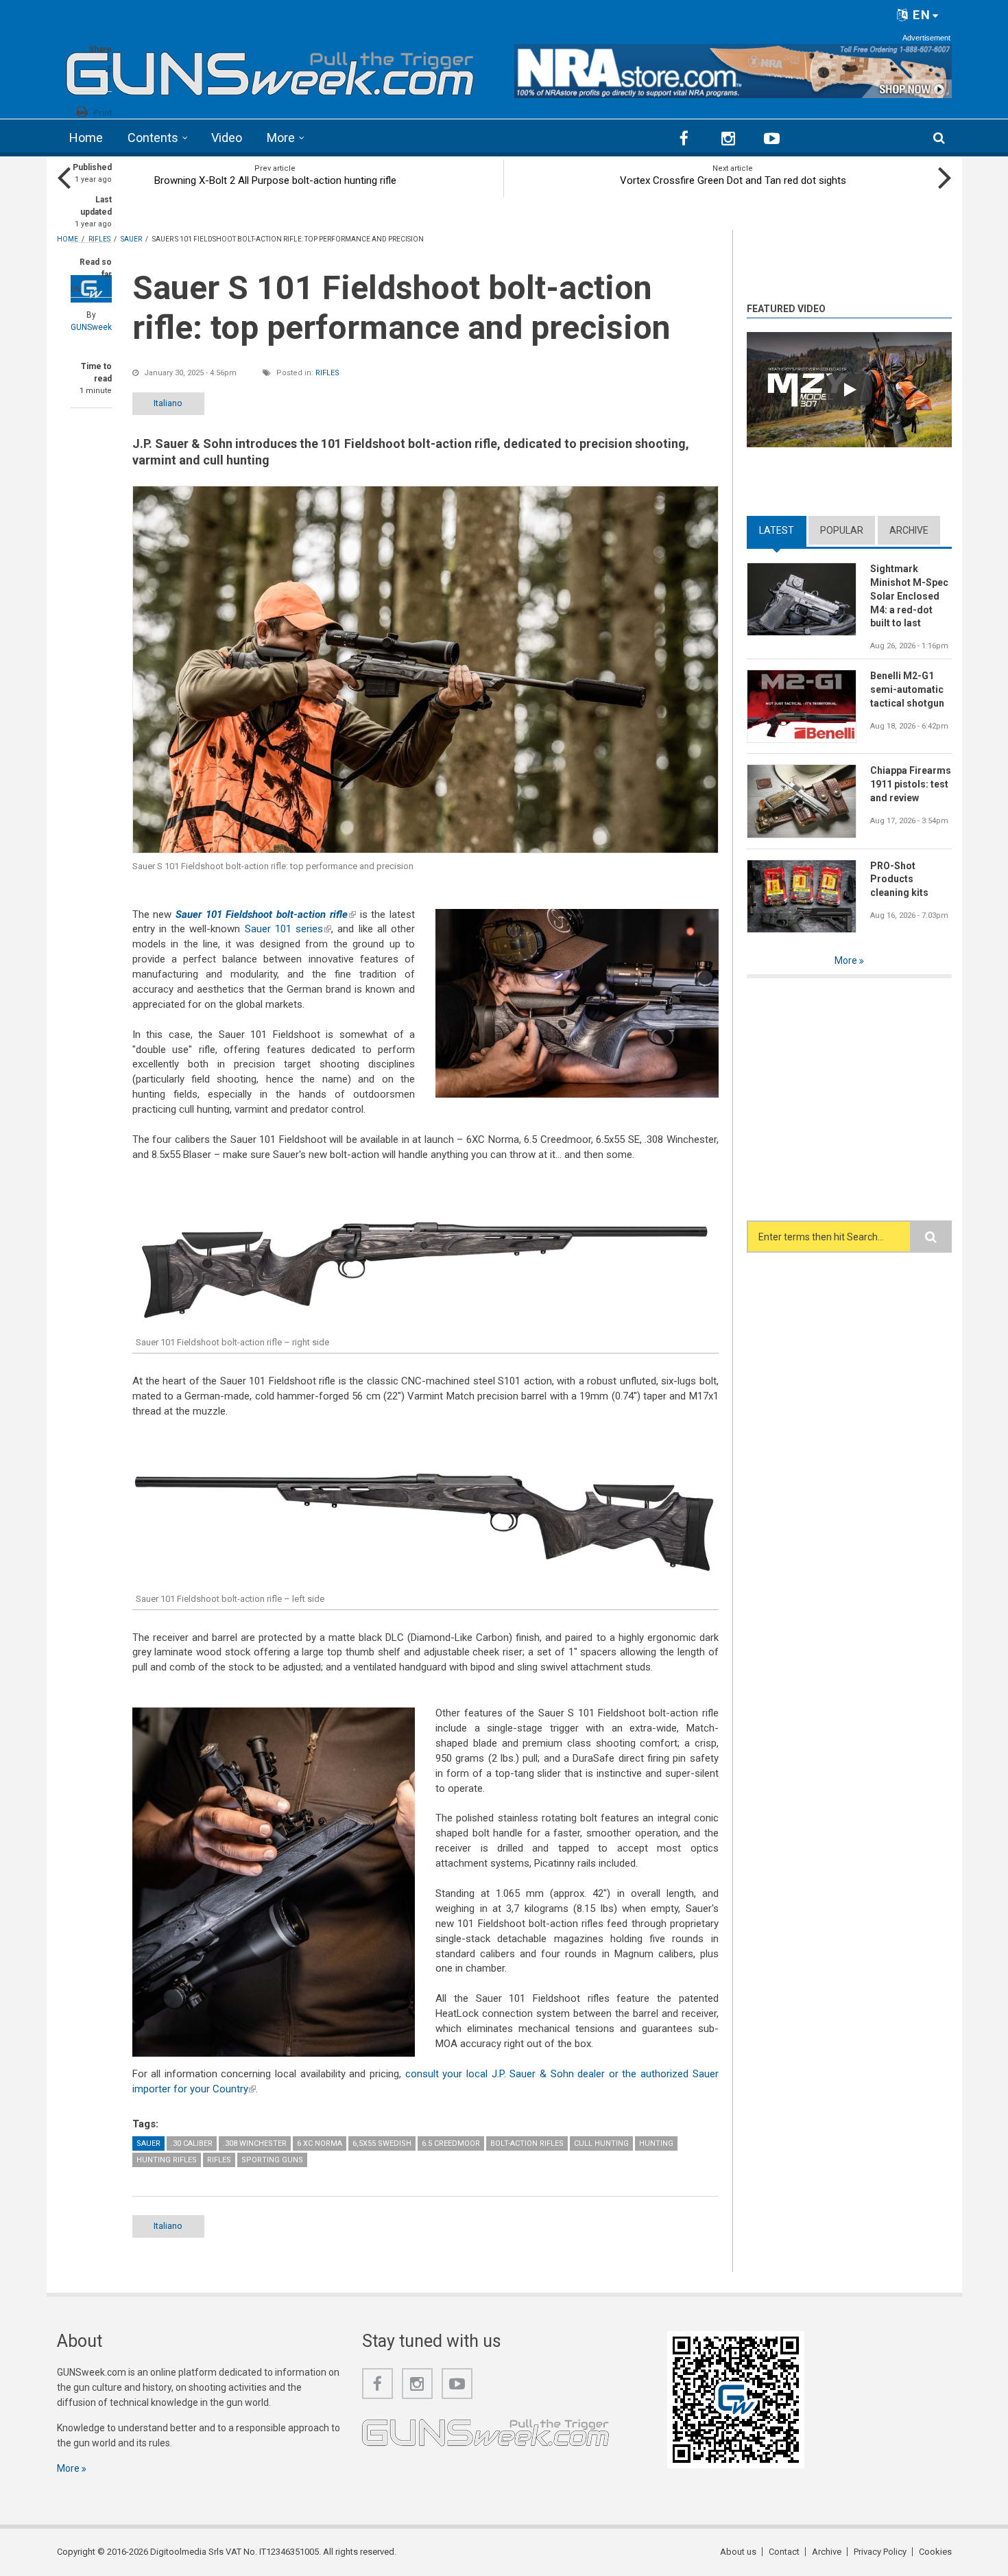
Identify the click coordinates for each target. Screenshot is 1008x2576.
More (281, 138)
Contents (153, 138)
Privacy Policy (880, 2552)
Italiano (168, 403)
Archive (909, 530)
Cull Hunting (601, 2143)
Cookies (935, 2552)
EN (920, 15)
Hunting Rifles (167, 2160)
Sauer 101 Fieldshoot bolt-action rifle (266, 914)
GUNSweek (91, 327)
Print (103, 113)
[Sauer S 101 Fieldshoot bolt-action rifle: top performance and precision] (425, 669)
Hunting (656, 2143)
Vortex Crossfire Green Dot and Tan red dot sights (733, 180)
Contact (784, 2552)
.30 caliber (192, 2143)
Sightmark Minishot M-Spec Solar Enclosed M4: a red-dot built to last (909, 596)
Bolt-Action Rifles (527, 2143)
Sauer (148, 2143)
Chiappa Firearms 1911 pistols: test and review (911, 784)
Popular (842, 530)
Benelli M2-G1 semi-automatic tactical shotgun (907, 689)
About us (738, 2552)
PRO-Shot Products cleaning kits (899, 879)
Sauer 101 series (288, 929)
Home (86, 138)
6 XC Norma (320, 2143)
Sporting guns (272, 2160)
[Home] (271, 69)
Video (227, 138)
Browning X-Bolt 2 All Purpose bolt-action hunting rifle (275, 180)
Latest (783, 530)
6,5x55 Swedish (382, 2143)
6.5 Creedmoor (451, 2143)
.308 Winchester (255, 2143)
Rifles (327, 373)
